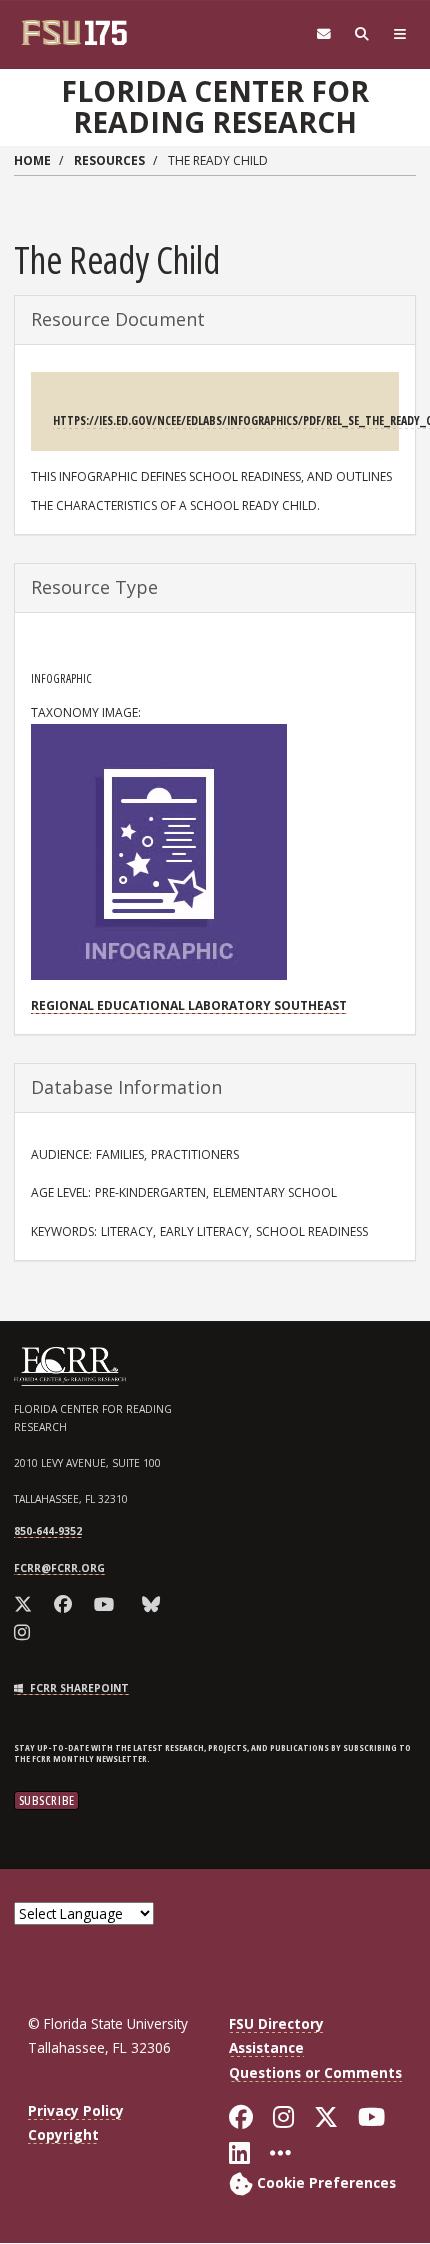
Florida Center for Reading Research (215, 106)
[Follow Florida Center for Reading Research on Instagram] (25, 1632)
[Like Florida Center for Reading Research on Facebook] (66, 1604)
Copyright (63, 2134)
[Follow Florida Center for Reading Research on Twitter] (26, 1604)
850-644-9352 (48, 1531)
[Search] (362, 34)
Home (32, 160)
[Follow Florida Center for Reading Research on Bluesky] (154, 1604)
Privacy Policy (76, 2110)
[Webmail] (324, 34)
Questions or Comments (315, 2072)
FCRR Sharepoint (78, 1688)
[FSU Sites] (400, 34)
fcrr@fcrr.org (59, 1568)
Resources (109, 160)
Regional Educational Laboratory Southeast (189, 1005)
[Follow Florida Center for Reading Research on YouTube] (107, 1604)
